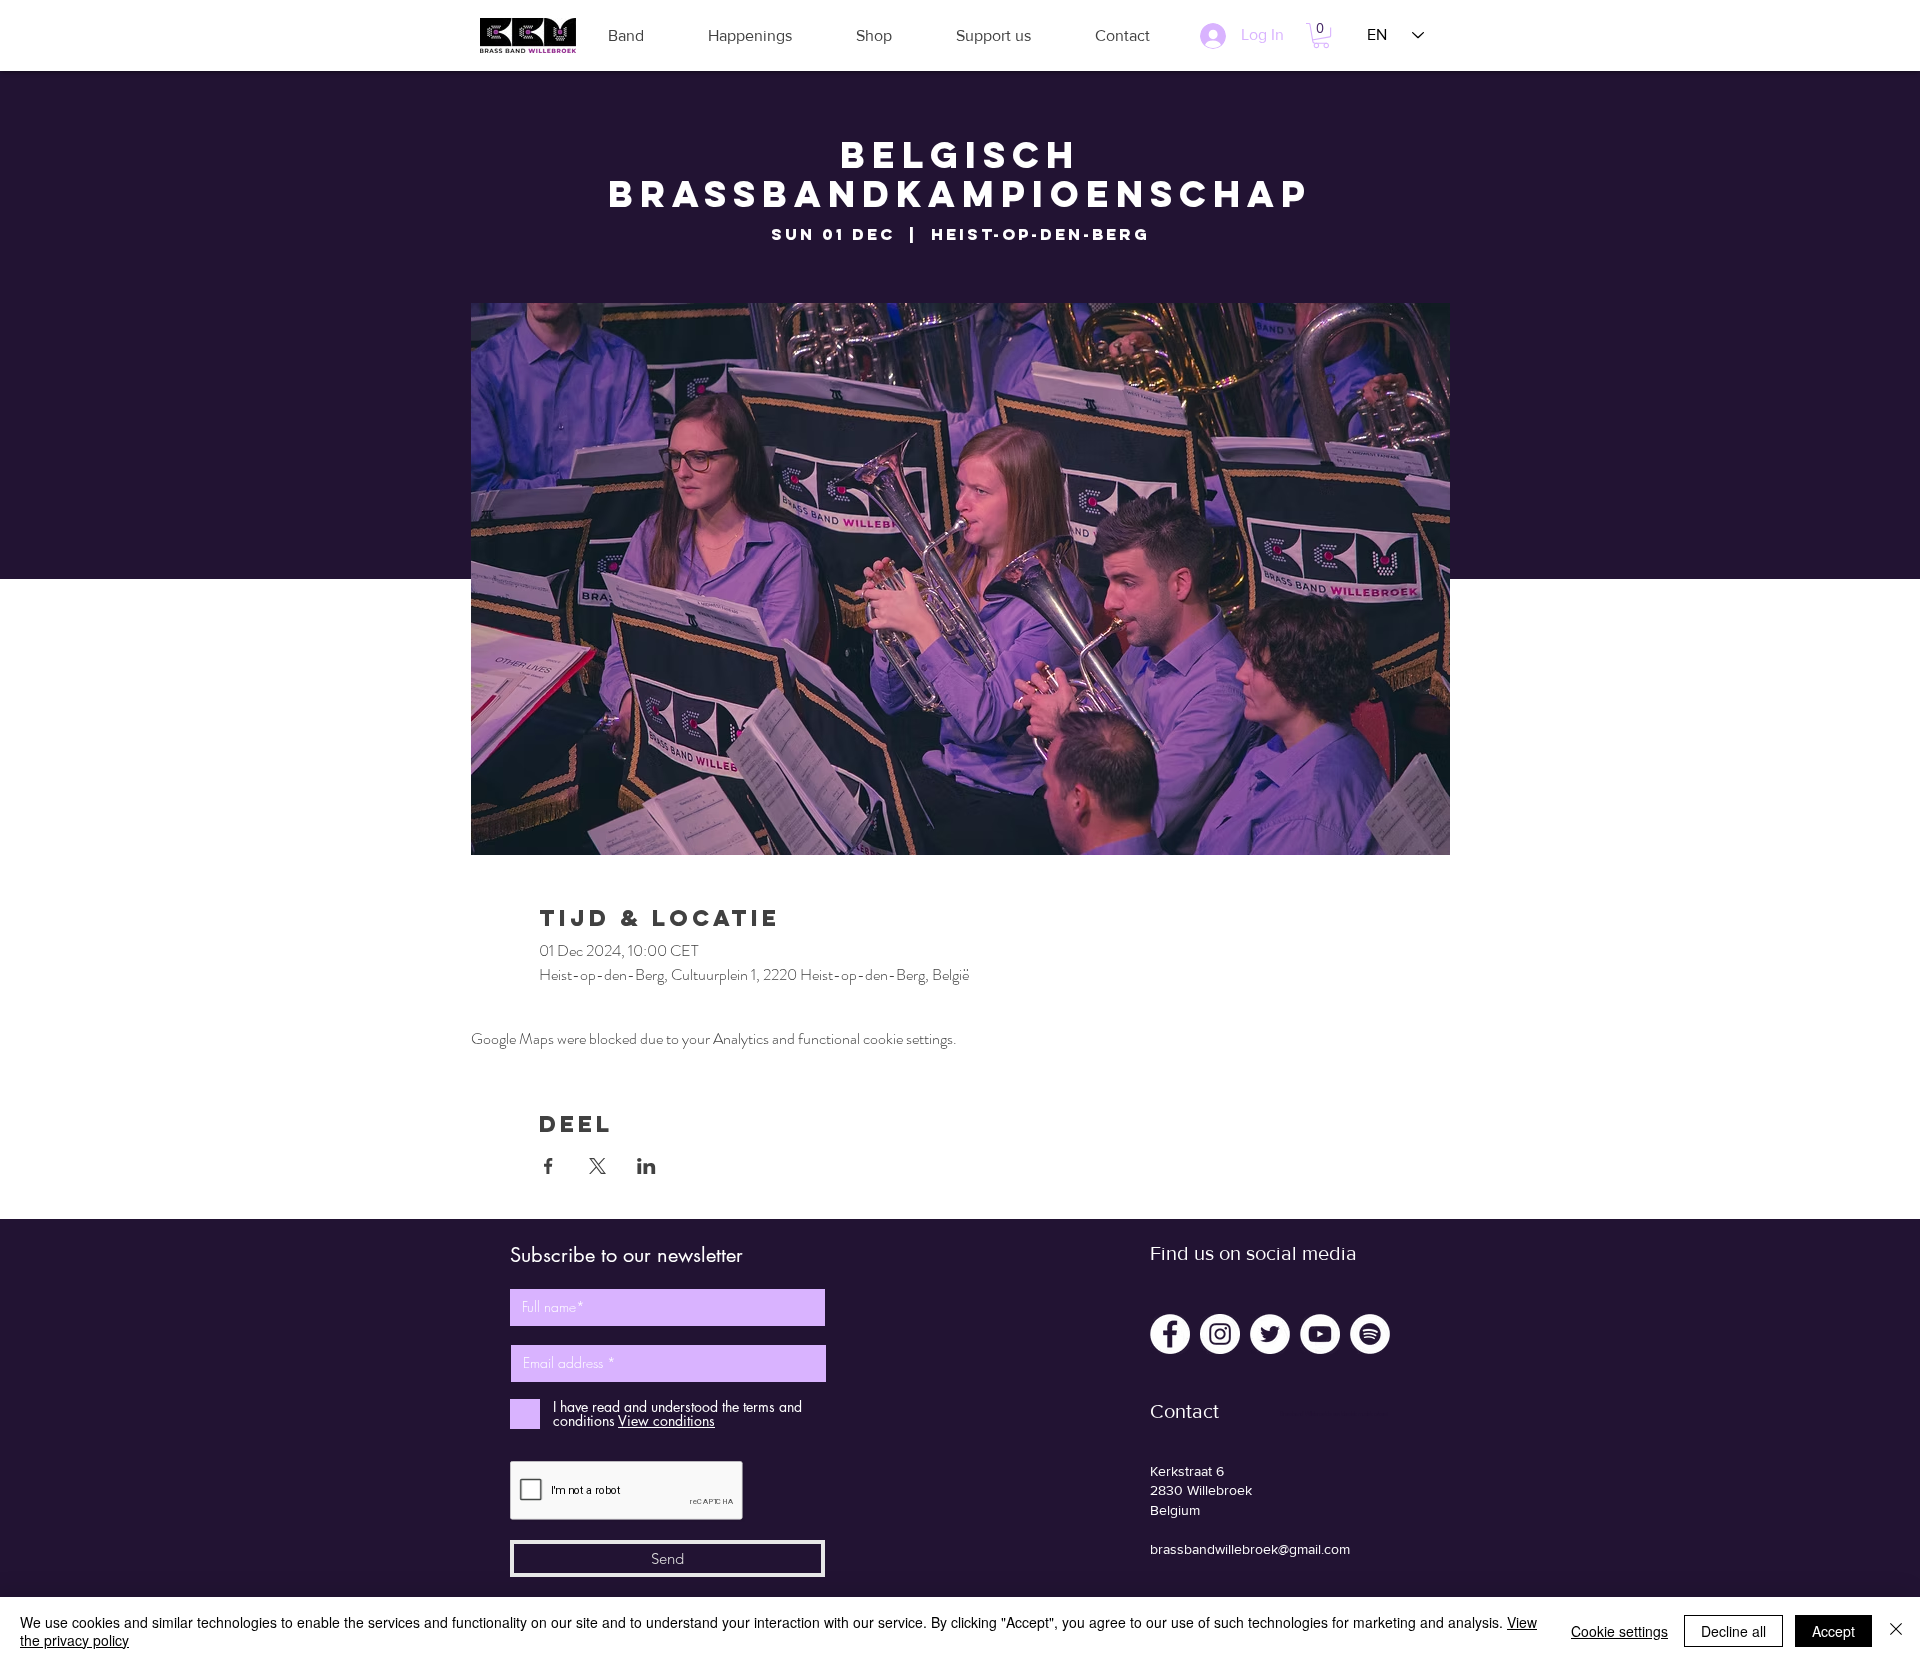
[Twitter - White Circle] (1270, 1334)
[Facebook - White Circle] (1170, 1334)
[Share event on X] (597, 1166)
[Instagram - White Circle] (1220, 1334)
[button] (626, 35)
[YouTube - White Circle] (1320, 1334)
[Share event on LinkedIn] (646, 1166)
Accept (1833, 1631)
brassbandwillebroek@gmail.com (1250, 1549)
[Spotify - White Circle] (1370, 1334)
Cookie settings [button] (1619, 1631)
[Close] (1896, 1631)
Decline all (1733, 1631)
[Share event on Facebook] (548, 1166)
